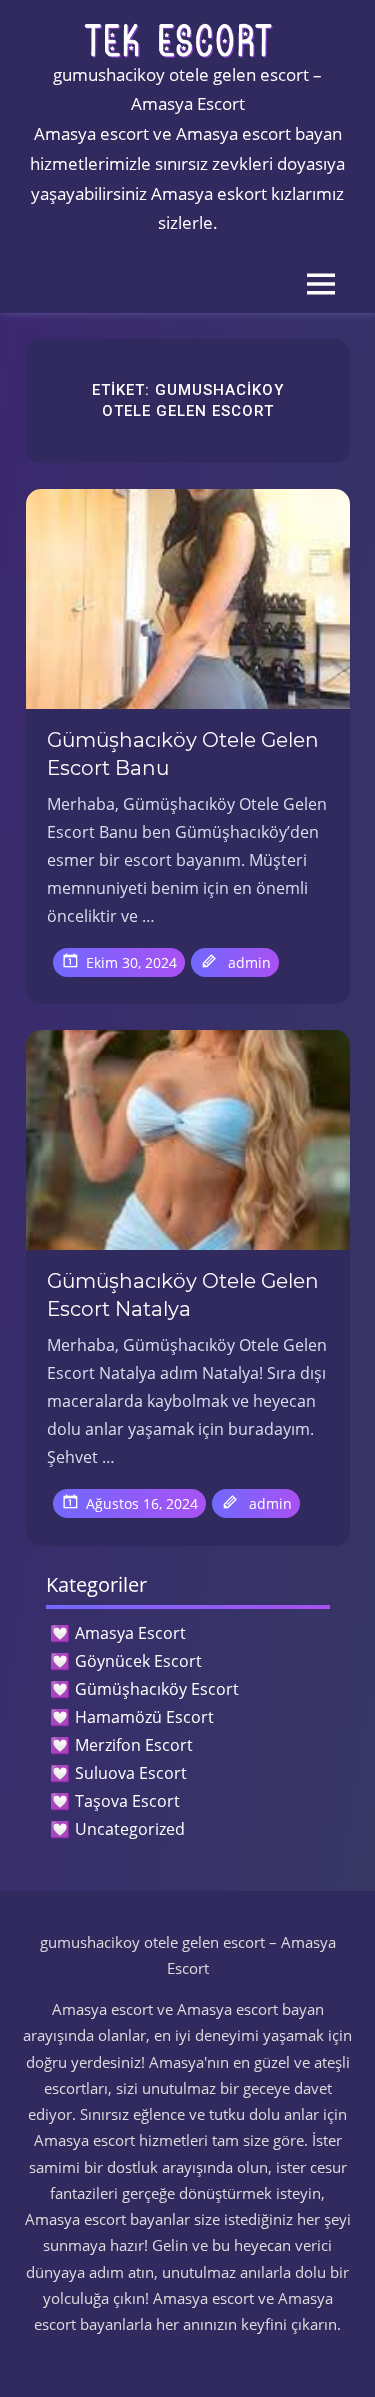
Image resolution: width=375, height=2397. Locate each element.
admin (249, 962)
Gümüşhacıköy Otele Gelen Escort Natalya (183, 1295)
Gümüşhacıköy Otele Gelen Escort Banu (183, 754)
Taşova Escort (127, 1801)
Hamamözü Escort (144, 1717)
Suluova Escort (131, 1773)
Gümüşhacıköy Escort (157, 1689)
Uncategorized (130, 1829)
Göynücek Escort (138, 1661)
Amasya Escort (130, 1633)
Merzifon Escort (134, 1745)
